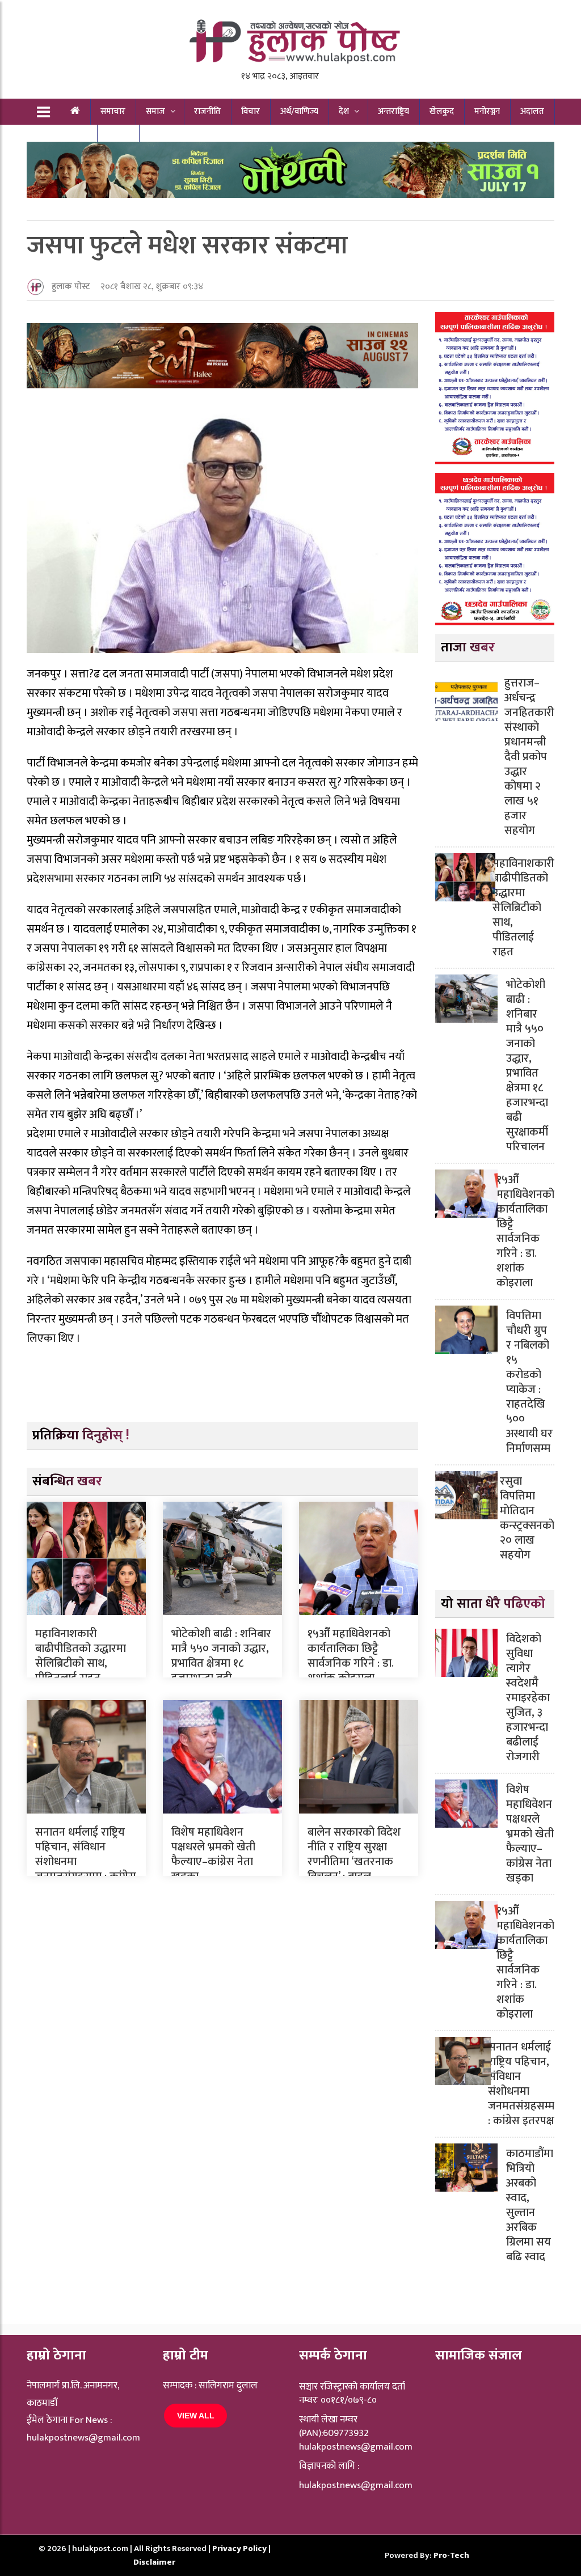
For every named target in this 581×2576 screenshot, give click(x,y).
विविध (69, 137)
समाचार (113, 111)
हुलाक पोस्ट (71, 287)
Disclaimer (154, 2562)
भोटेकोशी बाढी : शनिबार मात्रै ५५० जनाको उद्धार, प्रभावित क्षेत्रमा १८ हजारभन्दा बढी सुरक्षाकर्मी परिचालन (221, 1663)
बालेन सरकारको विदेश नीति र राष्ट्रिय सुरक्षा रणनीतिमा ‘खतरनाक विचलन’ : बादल (354, 1854)
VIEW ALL (196, 2416)
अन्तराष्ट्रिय (393, 111)
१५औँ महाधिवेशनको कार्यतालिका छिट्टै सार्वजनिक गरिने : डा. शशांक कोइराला (351, 1656)
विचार (250, 111)
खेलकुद (442, 111)
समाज (155, 111)
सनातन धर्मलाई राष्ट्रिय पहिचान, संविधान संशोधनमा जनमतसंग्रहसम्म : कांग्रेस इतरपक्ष (521, 2084)
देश (344, 111)
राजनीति (207, 111)
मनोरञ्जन (487, 111)
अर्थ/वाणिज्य (299, 111)
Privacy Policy (240, 2549)
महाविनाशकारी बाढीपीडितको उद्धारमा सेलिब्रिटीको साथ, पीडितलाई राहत (81, 1656)
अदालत (532, 111)
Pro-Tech (451, 2555)
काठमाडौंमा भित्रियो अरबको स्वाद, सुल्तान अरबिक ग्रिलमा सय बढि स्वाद (530, 2205)
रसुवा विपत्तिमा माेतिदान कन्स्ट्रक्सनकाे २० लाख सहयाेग (527, 1518)
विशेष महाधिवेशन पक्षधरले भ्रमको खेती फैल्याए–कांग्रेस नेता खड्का (213, 1854)
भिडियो (118, 137)
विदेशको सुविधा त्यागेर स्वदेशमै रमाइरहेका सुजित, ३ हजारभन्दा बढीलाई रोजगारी (528, 1698)
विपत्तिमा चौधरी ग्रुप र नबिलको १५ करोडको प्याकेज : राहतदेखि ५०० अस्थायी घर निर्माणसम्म (529, 1382)
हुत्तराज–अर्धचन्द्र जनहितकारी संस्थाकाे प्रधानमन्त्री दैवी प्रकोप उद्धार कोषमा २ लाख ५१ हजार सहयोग (529, 757)
